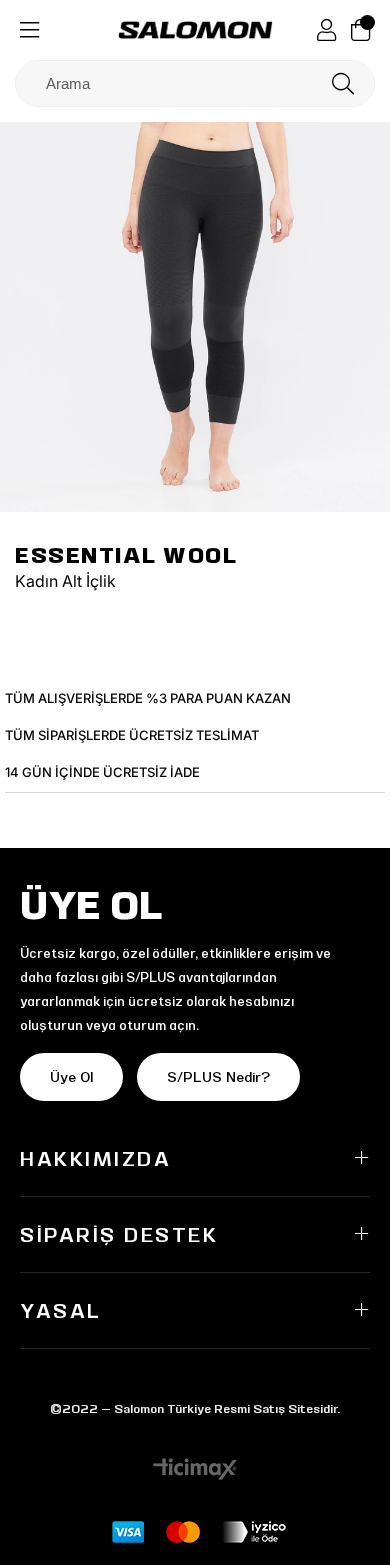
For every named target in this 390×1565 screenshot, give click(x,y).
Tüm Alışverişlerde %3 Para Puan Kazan (148, 698)
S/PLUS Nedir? (218, 1077)
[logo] (195, 30)
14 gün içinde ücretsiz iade (102, 772)
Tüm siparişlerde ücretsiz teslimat (132, 735)
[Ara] (343, 83)
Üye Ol (71, 1077)
